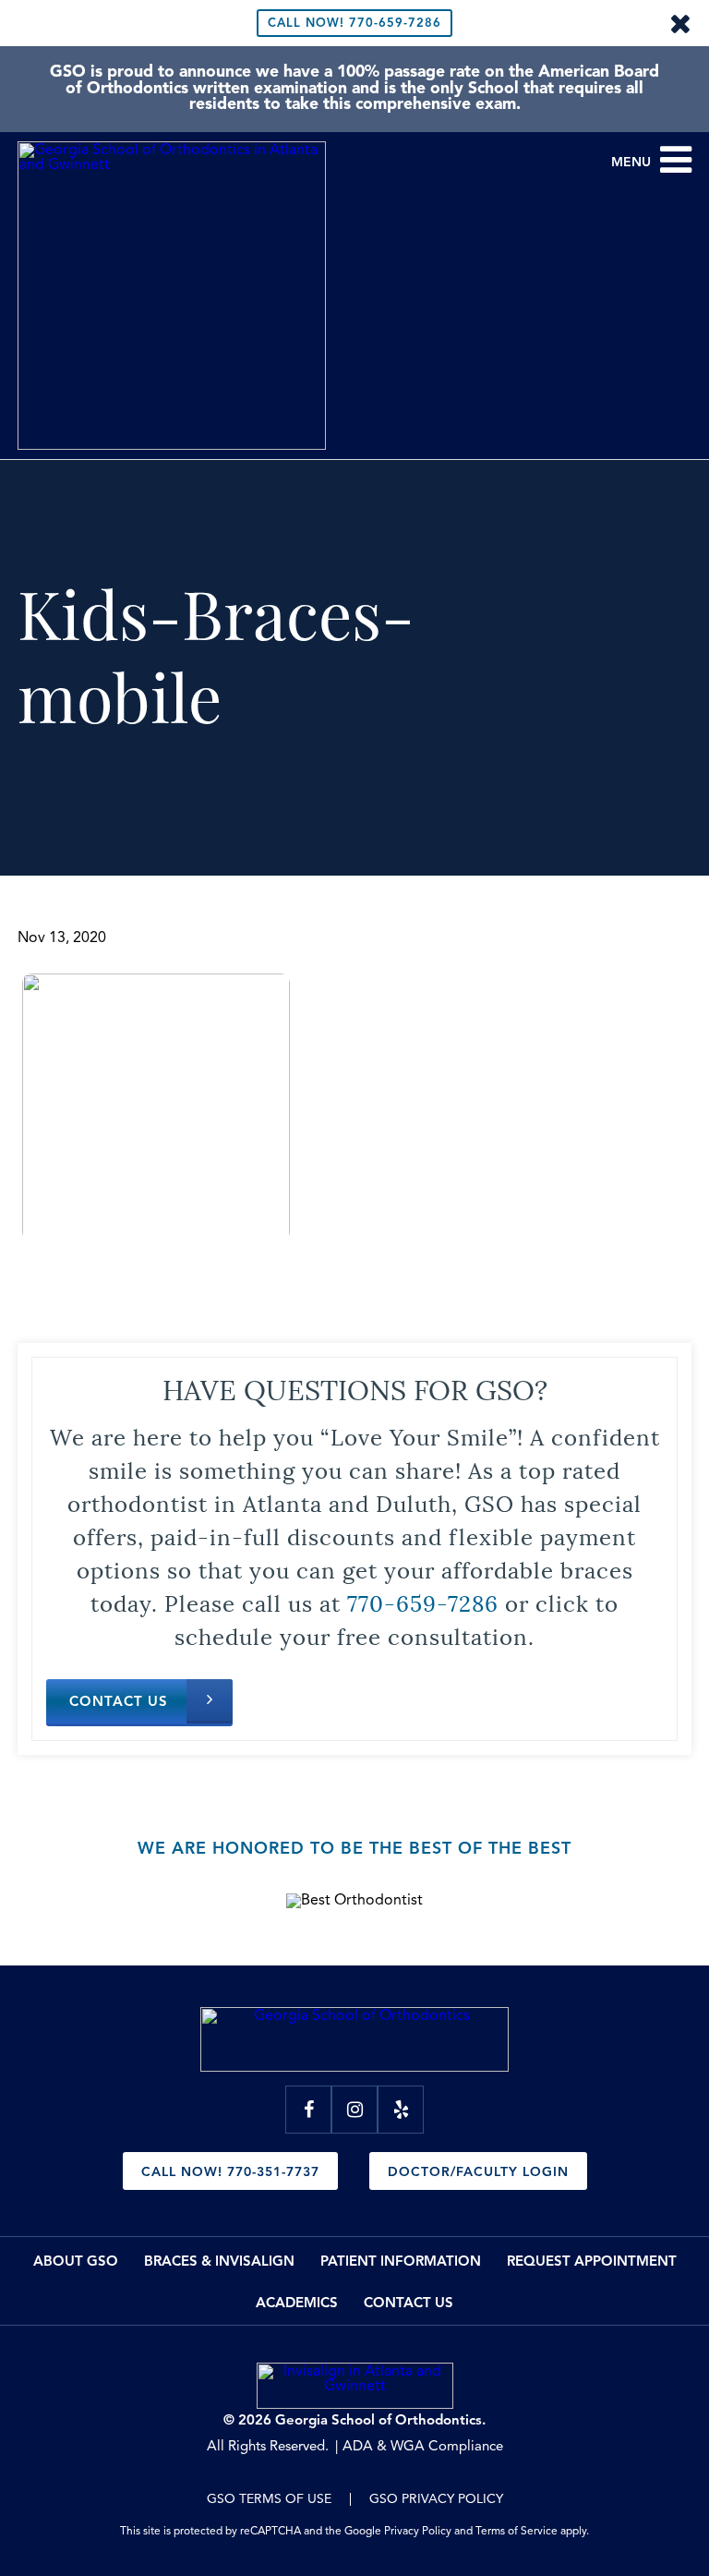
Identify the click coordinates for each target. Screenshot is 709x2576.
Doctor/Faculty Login (478, 2172)
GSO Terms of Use (269, 2499)
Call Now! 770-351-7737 (230, 2172)
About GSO (76, 2262)
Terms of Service (517, 2532)
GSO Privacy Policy (436, 2499)
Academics (297, 2304)
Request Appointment (592, 2262)
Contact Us (119, 1703)
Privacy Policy (418, 2532)
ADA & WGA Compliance (423, 2447)
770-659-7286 (354, 24)
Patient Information (401, 2262)
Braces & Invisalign (219, 2262)
